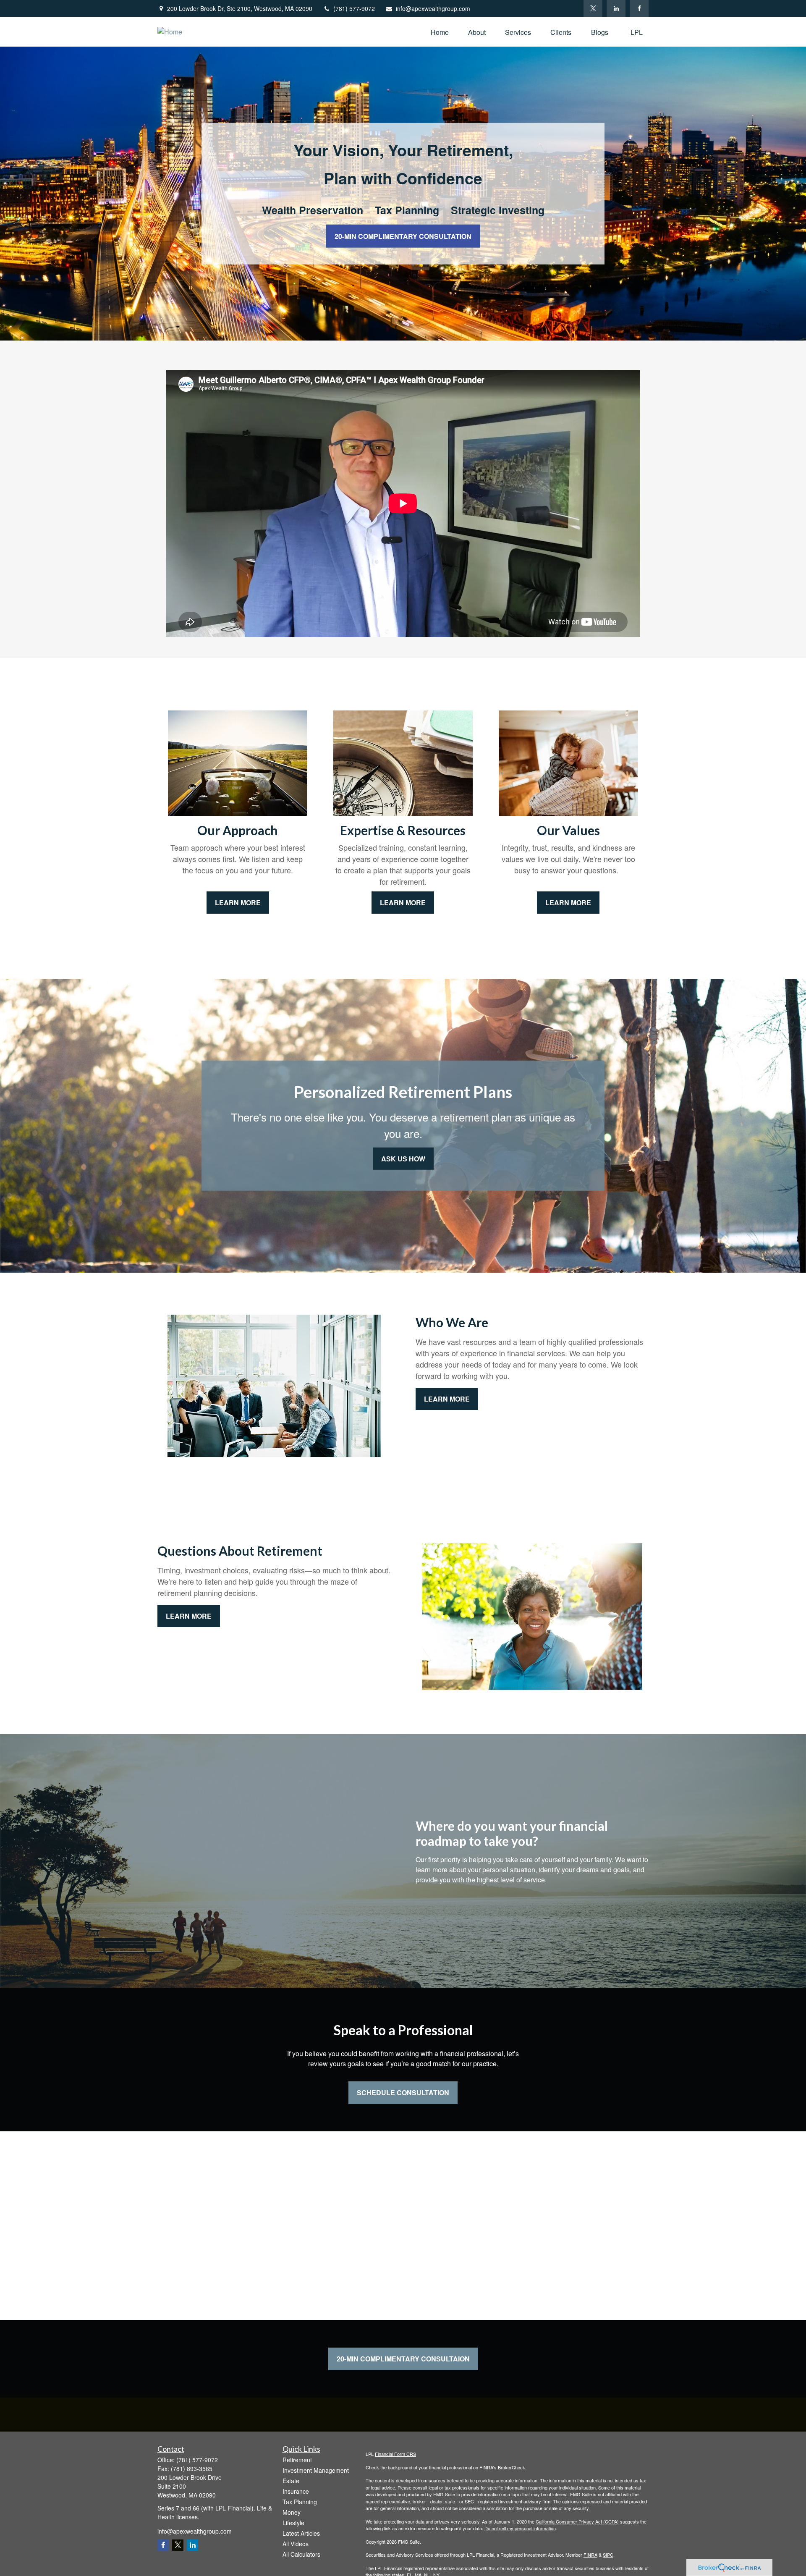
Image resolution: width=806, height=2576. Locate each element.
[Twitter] (593, 8)
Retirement (297, 2460)
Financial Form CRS (395, 2454)
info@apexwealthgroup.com (433, 8)
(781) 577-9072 (354, 8)
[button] (440, 32)
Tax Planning (300, 2502)
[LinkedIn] (616, 8)
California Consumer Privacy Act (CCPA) (577, 2521)
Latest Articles (301, 2533)
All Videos (296, 2544)
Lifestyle (293, 2523)
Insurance (296, 2491)
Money (292, 2512)
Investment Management (316, 2470)
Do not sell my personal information (520, 2528)
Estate (291, 2481)
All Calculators (301, 2554)
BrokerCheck (512, 2467)
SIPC (608, 2555)
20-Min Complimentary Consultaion (403, 2359)
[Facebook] (639, 8)
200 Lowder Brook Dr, (240, 8)
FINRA (590, 2555)
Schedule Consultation (403, 2093)
